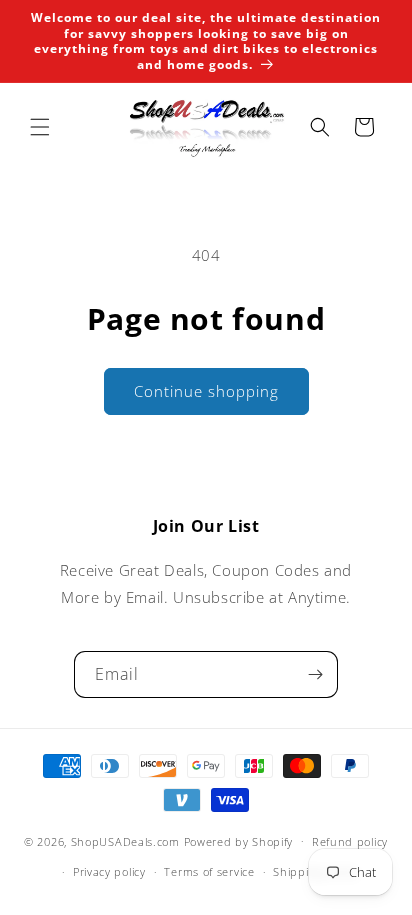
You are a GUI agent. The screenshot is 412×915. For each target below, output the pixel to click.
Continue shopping (206, 391)
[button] (40, 127)
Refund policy (350, 841)
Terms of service (209, 871)
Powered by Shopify (239, 840)
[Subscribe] (315, 674)
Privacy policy (109, 871)
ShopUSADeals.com (125, 840)
